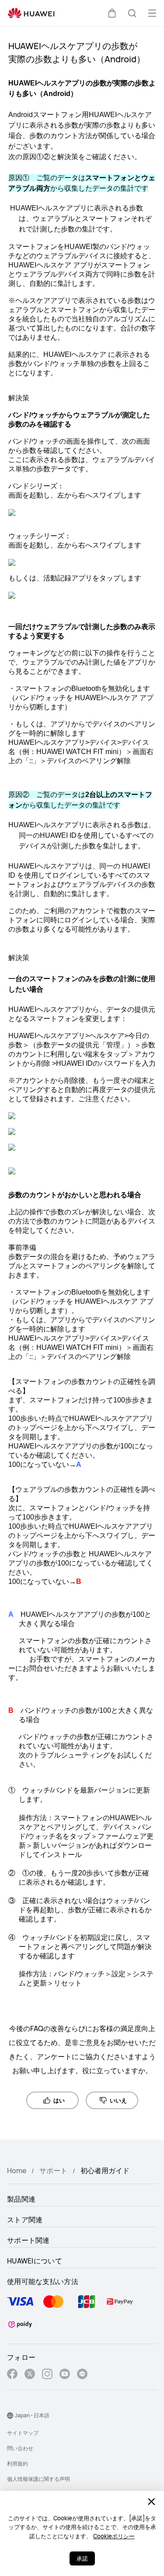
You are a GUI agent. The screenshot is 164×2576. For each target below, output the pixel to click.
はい (59, 2100)
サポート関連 (28, 2240)
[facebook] (12, 2375)
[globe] (10, 2416)
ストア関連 (25, 2220)
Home (17, 2170)
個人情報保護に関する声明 (38, 2479)
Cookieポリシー (114, 2536)
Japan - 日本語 (32, 2415)
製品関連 (21, 2199)
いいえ (118, 2100)
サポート (53, 2170)
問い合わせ (20, 2448)
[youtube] (65, 2375)
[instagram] (47, 2375)
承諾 (82, 2558)
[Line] (82, 2375)
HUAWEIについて (35, 2261)
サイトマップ (23, 2433)
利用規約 (17, 2464)
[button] (112, 13)
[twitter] (30, 2375)
